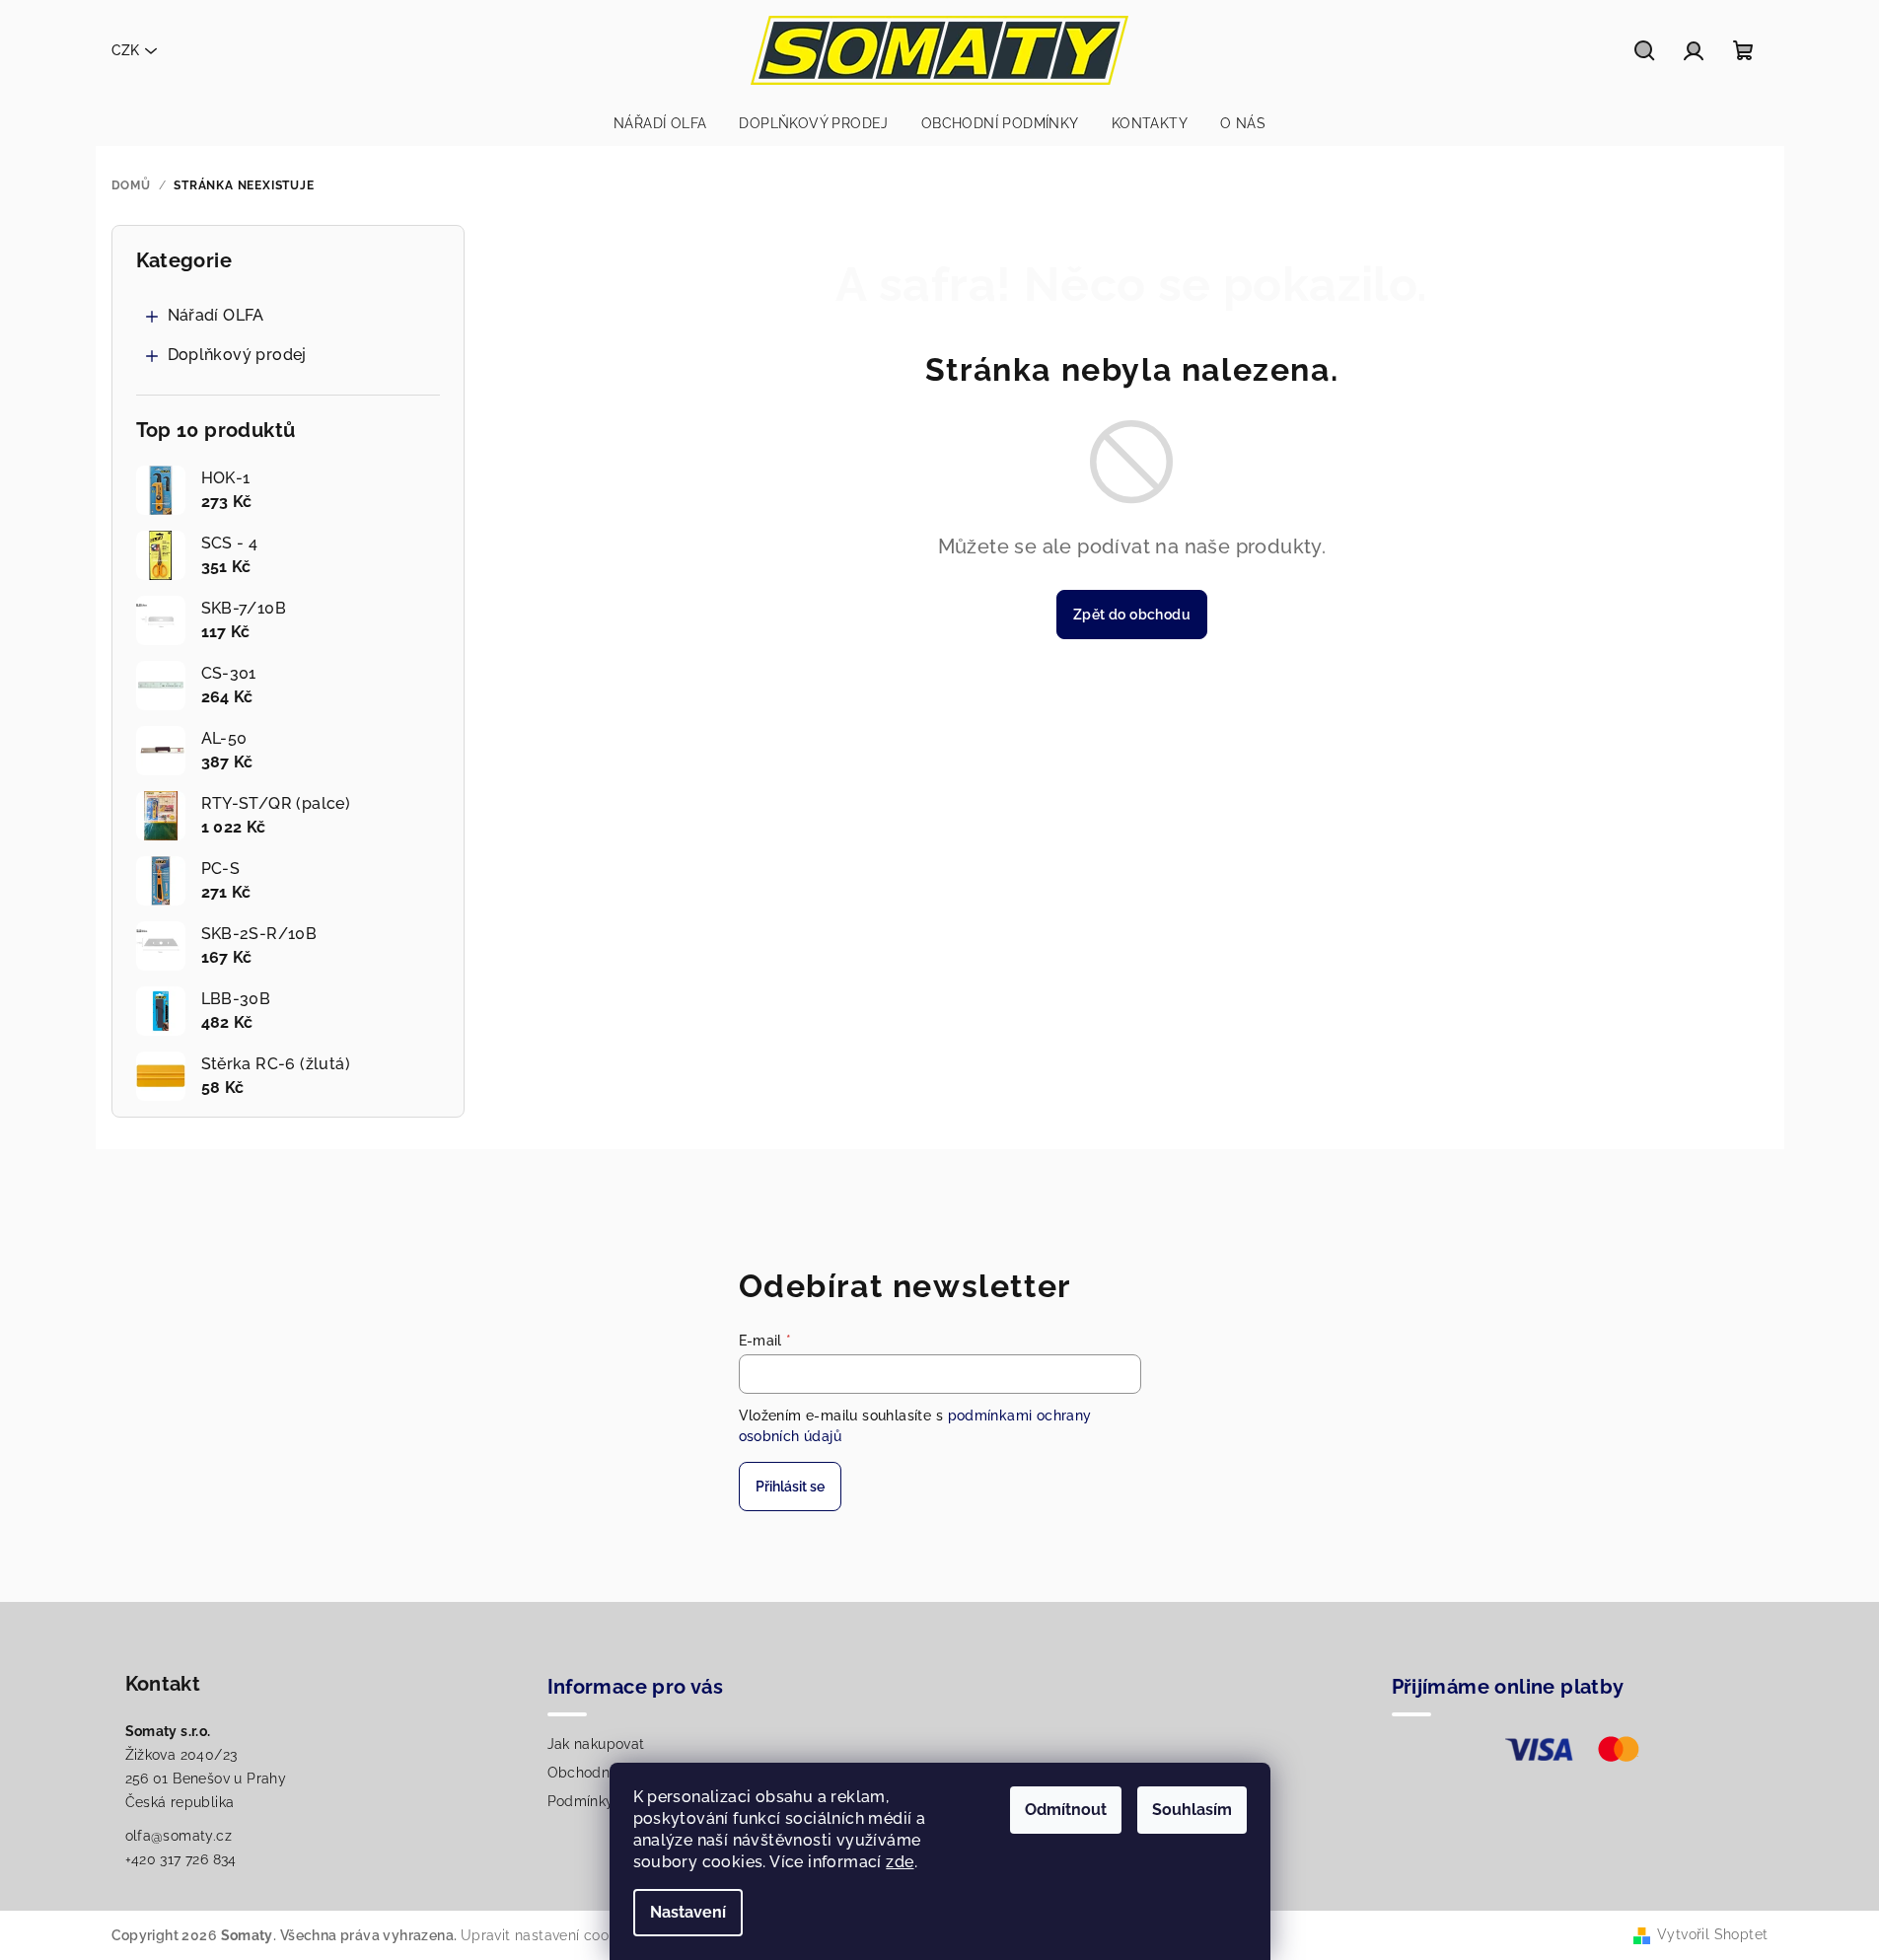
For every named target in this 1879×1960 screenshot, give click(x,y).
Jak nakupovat (596, 1744)
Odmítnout (1066, 1810)
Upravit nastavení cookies (548, 1935)
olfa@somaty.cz (179, 1836)
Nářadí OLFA (216, 315)
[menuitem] (660, 123)
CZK (125, 50)
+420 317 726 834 (181, 1859)
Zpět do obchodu (1132, 615)
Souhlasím (1192, 1810)
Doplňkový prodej (237, 355)
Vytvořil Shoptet (1712, 1934)
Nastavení (688, 1912)
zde (900, 1862)
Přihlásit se (790, 1487)
